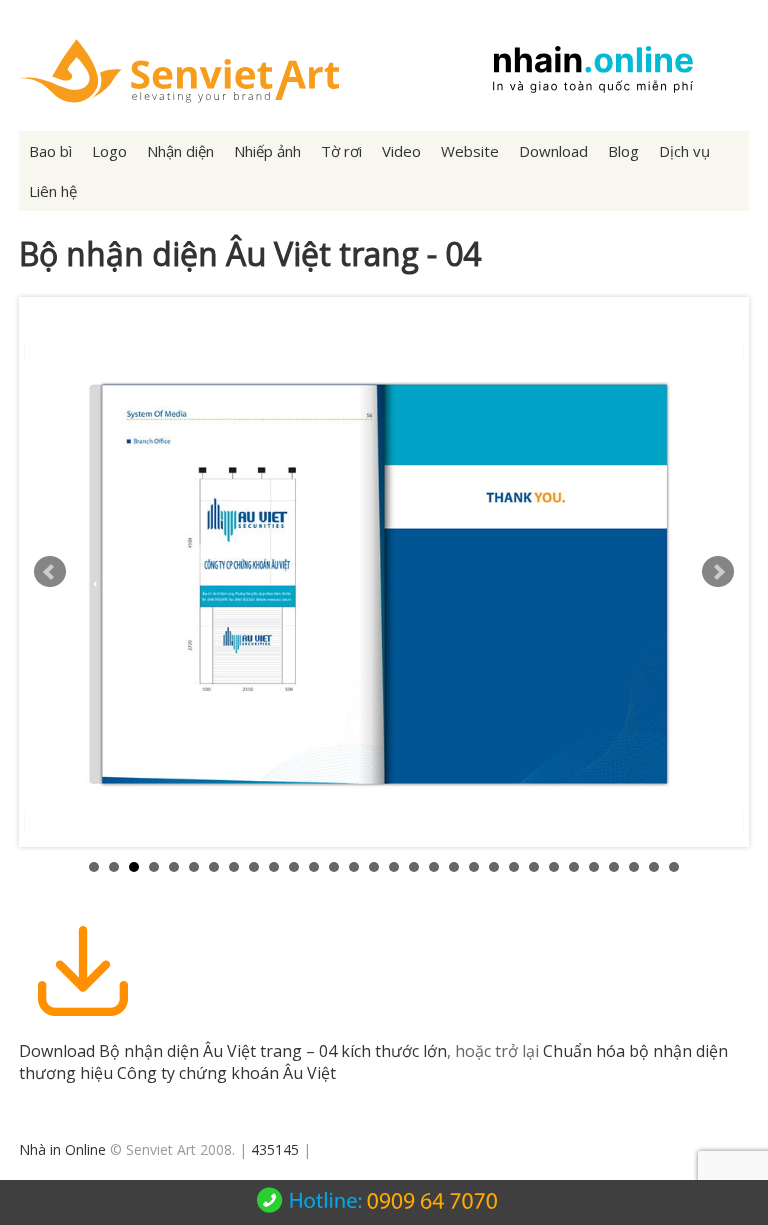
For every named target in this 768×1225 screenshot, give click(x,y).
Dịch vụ (684, 151)
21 (494, 867)
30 (674, 867)
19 (454, 867)
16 (394, 867)
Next (718, 572)
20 (474, 867)
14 (354, 867)
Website (470, 151)
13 (334, 867)
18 (434, 867)
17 (414, 867)
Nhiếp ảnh (267, 151)
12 (314, 867)
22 (514, 867)
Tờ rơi (341, 151)
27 (614, 867)
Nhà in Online (62, 1149)
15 (374, 867)
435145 (275, 1149)
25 (574, 867)
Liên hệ (53, 191)
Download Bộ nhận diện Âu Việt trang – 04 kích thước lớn (233, 1051)
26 (594, 867)
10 (274, 867)
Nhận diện (180, 151)
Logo (109, 151)
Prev (50, 572)
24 (554, 867)
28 (634, 867)
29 (654, 867)
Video (401, 151)
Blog (623, 151)
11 (294, 867)
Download (553, 151)
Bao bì (50, 151)
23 (534, 867)
